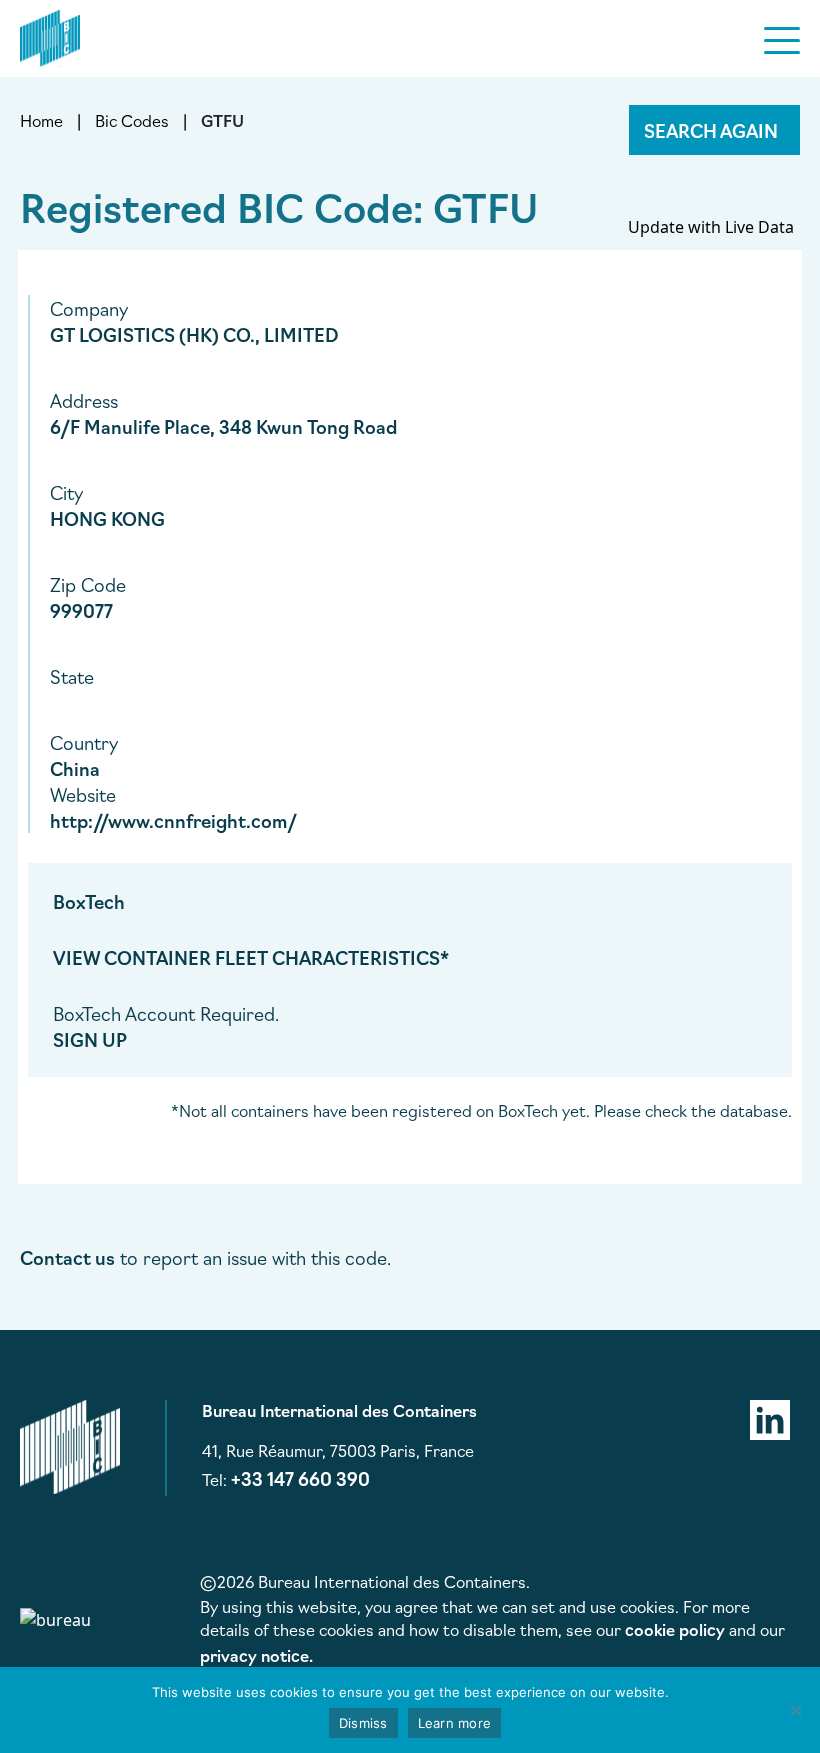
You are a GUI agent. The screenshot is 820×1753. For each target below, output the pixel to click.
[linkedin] (770, 1417)
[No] (795, 1710)
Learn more (455, 1723)
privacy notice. (256, 1655)
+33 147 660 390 (300, 1478)
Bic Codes (132, 120)
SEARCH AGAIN (711, 130)
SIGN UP (90, 1039)
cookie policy (675, 1629)
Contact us (67, 1257)
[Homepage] (50, 35)
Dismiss (363, 1723)
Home (41, 120)
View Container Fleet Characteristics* (251, 957)
